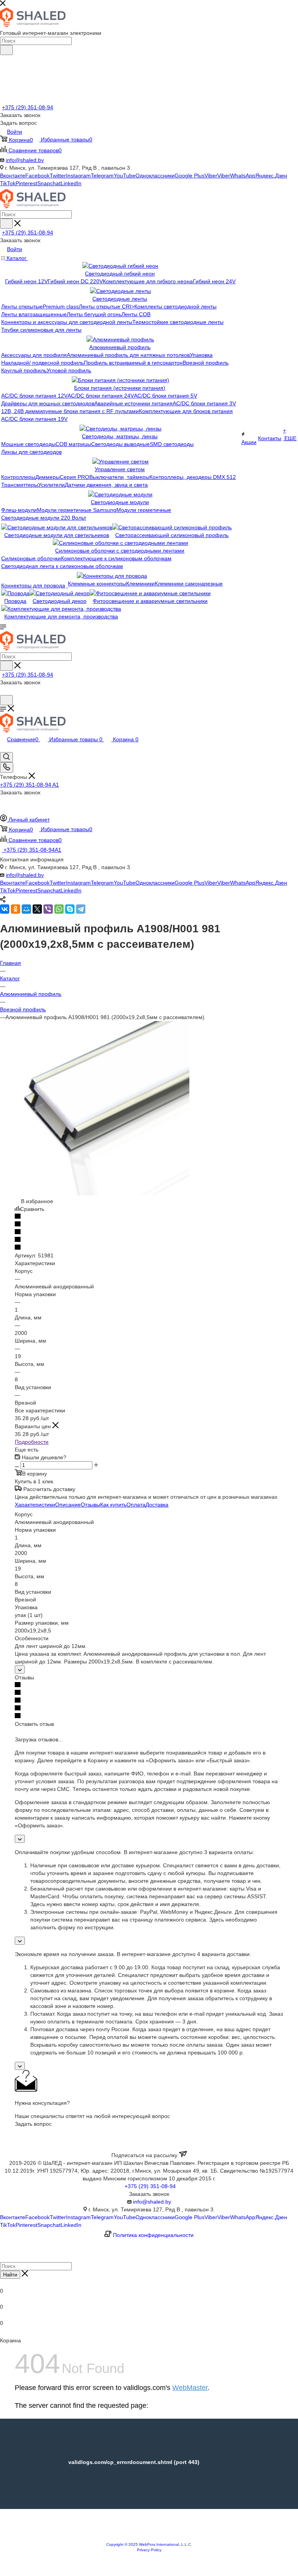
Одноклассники (155, 176)
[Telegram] (81, 909)
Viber (211, 176)
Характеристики (35, 1505)
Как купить (113, 1505)
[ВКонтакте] (5, 909)
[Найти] (6, 50)
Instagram (78, 176)
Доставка (157, 1505)
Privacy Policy (149, 2550)
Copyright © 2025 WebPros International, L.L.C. (149, 2544)
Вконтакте (13, 176)
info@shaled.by (25, 160)
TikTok (8, 183)
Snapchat (49, 183)
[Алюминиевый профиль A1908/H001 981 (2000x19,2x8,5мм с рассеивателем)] (102, 1193)
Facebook (37, 176)
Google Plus (190, 176)
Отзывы (90, 1505)
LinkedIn (71, 183)
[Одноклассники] (16, 909)
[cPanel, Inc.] (149, 2538)
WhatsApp (243, 176)
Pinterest (26, 183)
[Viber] (48, 909)
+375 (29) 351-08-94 (28, 107)
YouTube (125, 176)
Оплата (136, 1505)
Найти (10, 2275)
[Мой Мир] (26, 909)
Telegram (102, 176)
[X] (37, 909)
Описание (68, 1505)
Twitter (58, 176)
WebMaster (190, 2388)
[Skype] (70, 909)
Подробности (32, 1442)
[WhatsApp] (59, 909)
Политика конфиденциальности (153, 2235)
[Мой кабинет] (3, 691)
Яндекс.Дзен (271, 176)
